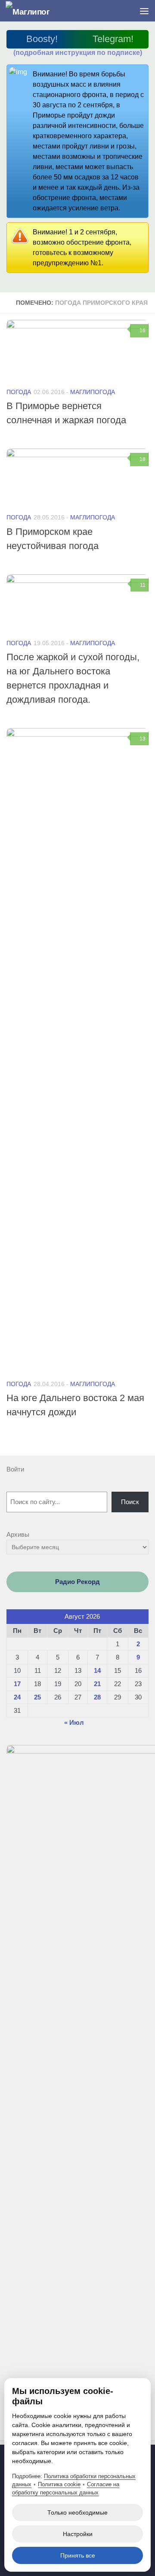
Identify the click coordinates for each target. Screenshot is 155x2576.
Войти (15, 1469)
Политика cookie (59, 2484)
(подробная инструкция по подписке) (78, 53)
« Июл (74, 1722)
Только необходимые (77, 2512)
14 (97, 1670)
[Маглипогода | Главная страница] (35, 11)
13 (143, 739)
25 (37, 1697)
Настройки (78, 2534)
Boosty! (42, 39)
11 (143, 585)
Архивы (18, 1534)
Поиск (130, 1502)
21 (97, 1684)
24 (17, 1697)
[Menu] (144, 11)
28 (97, 1697)
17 (17, 1684)
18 (143, 459)
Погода (19, 392)
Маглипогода (93, 392)
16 (143, 331)
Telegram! (113, 39)
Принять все (78, 2555)
